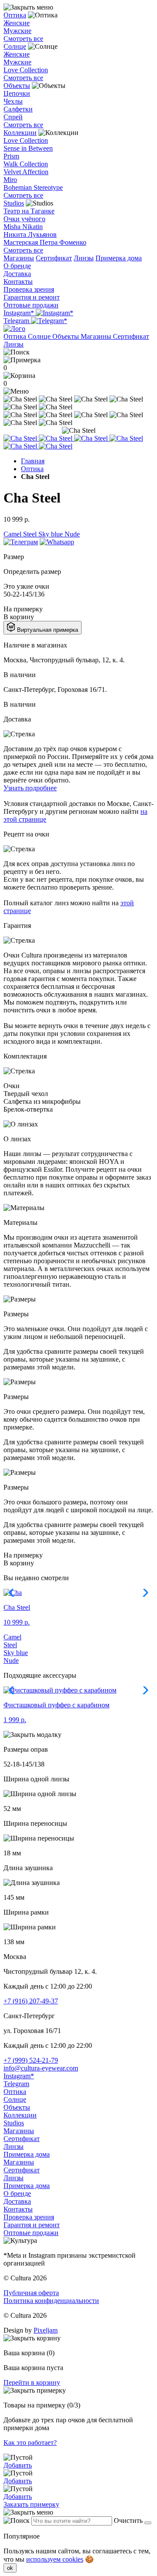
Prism (11, 156)
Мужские (17, 31)
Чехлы (13, 101)
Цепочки (17, 93)
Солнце (15, 46)
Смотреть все (23, 39)
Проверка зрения (29, 289)
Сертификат (54, 258)
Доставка (17, 274)
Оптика (15, 15)
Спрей (13, 117)
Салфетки (18, 109)
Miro (10, 180)
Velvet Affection (26, 172)
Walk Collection (26, 164)
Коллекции (20, 133)
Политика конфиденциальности (51, 2301)
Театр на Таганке (29, 211)
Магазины (19, 258)
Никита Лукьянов (30, 234)
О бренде (17, 266)
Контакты (18, 282)
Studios (14, 203)
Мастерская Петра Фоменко (45, 242)
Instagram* (20, 313)
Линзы (84, 258)
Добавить (18, 2465)
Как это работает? (30, 2443)
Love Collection (26, 70)
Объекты (17, 86)
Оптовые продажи (31, 305)
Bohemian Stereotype (33, 187)
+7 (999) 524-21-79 (31, 2060)
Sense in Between (28, 148)
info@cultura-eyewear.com (41, 2068)
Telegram (17, 321)
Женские (17, 23)
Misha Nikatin (23, 227)
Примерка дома (119, 258)
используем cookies (55, 2559)
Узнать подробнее (30, 788)
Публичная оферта (31, 2293)
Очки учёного (24, 219)
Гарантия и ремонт (32, 297)
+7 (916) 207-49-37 (31, 2001)
